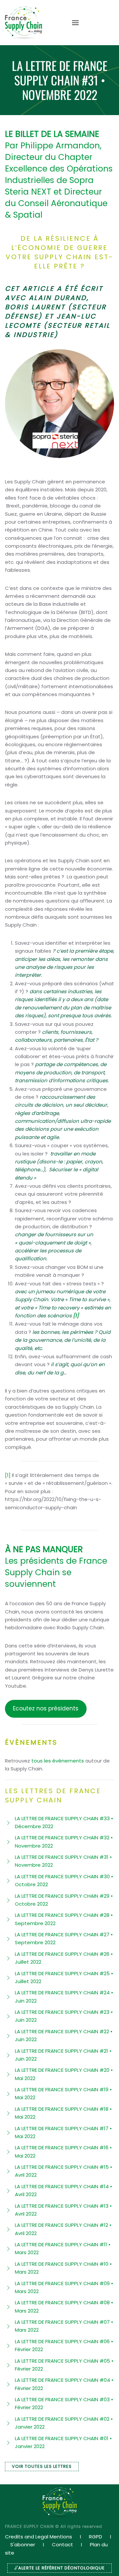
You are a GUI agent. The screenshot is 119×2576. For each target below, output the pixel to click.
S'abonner (23, 2545)
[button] (72, 23)
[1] (8, 1475)
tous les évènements (58, 1761)
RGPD (96, 2537)
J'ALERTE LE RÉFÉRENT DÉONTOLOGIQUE (59, 2568)
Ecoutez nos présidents (46, 1708)
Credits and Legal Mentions (39, 2537)
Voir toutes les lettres (42, 2466)
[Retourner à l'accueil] (23, 23)
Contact (62, 2545)
